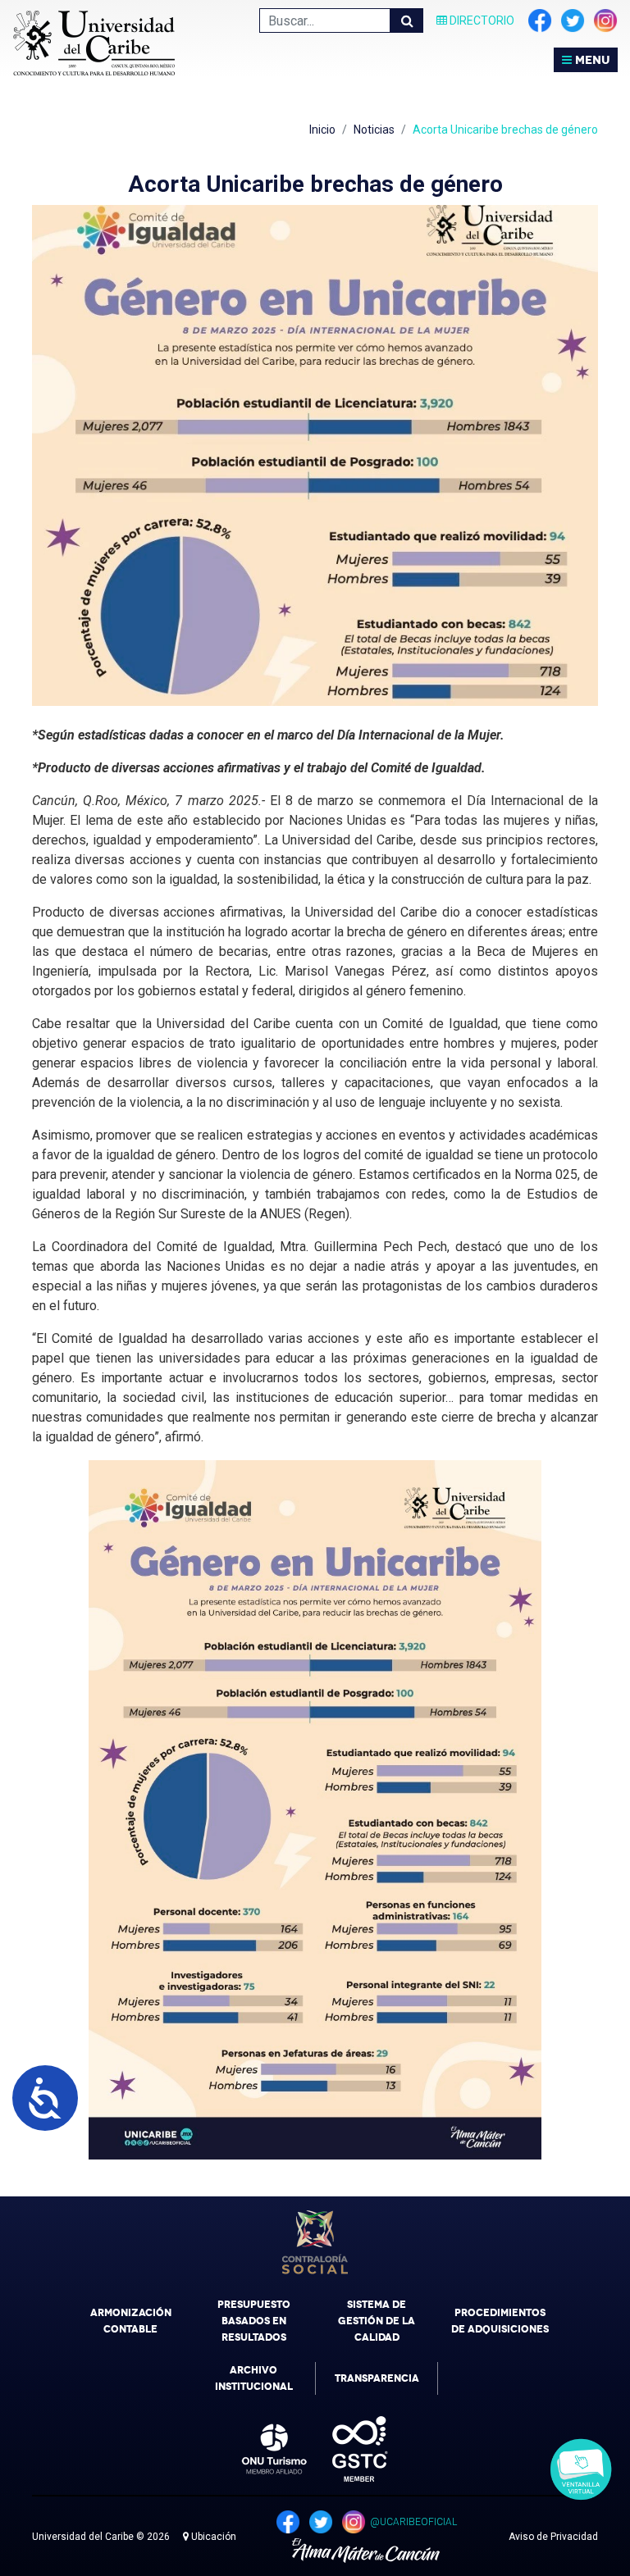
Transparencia (377, 2378)
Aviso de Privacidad (553, 2537)
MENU (591, 60)
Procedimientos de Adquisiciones (500, 2321)
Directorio (481, 20)
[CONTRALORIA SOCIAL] (315, 2242)
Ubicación (212, 2537)
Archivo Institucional (254, 2378)
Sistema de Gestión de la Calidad (377, 2321)
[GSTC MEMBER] (348, 2449)
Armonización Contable (131, 2321)
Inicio (322, 130)
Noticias (374, 130)
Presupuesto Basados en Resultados (254, 2321)
